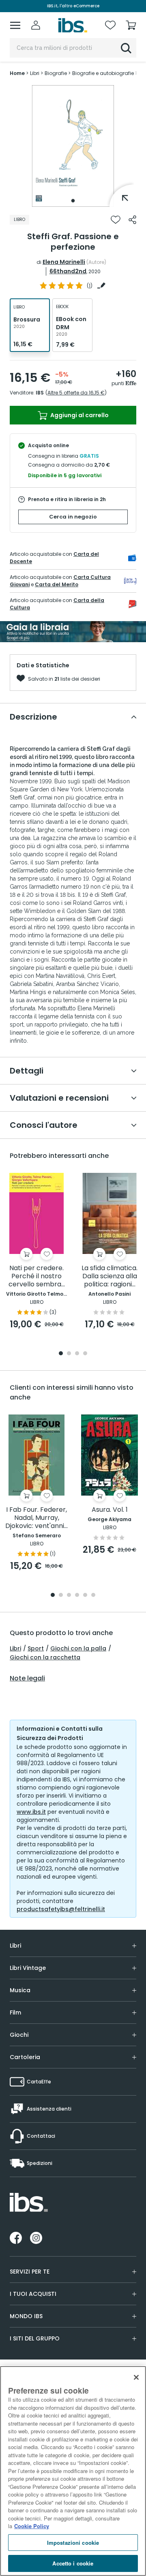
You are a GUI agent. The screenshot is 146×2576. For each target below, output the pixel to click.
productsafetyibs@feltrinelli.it (61, 1909)
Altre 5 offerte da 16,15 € (76, 393)
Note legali (27, 1678)
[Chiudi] (136, 2377)
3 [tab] (77, 1354)
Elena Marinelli (64, 262)
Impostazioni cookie (73, 2543)
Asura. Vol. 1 (110, 1510)
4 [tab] (85, 1354)
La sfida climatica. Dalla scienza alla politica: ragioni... (109, 1276)
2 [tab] (69, 1354)
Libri (15, 1648)
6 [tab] (93, 1596)
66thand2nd (68, 271)
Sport (36, 1648)
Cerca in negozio (73, 517)
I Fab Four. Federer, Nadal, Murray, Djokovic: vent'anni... (36, 1518)
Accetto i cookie (73, 2563)
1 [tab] (73, 201)
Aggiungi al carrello (79, 415)
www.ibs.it (31, 1812)
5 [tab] (85, 1596)
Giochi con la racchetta (45, 1657)
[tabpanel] (73, 146)
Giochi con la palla (78, 1648)
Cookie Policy (32, 2526)
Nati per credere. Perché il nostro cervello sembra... (37, 1276)
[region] (73, 2471)
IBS (40, 393)
